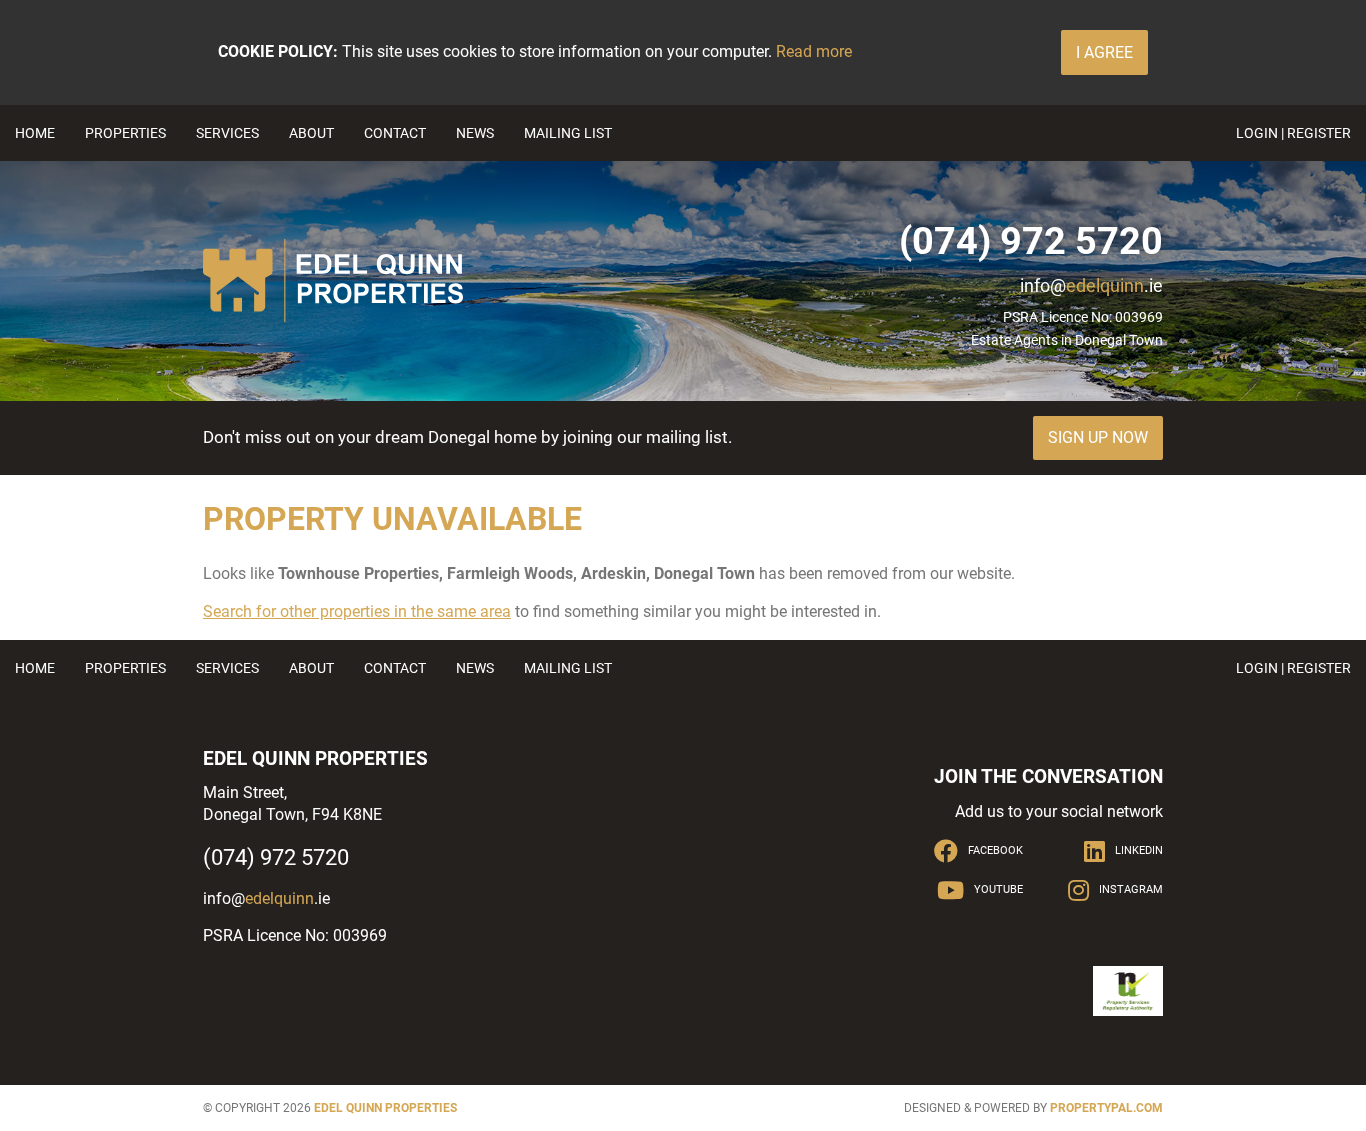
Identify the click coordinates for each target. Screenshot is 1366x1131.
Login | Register (1293, 133)
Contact (395, 133)
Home (35, 133)
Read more (814, 51)
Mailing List (568, 133)
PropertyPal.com (1106, 1108)
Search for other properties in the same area (357, 611)
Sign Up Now (1098, 437)
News (475, 133)
